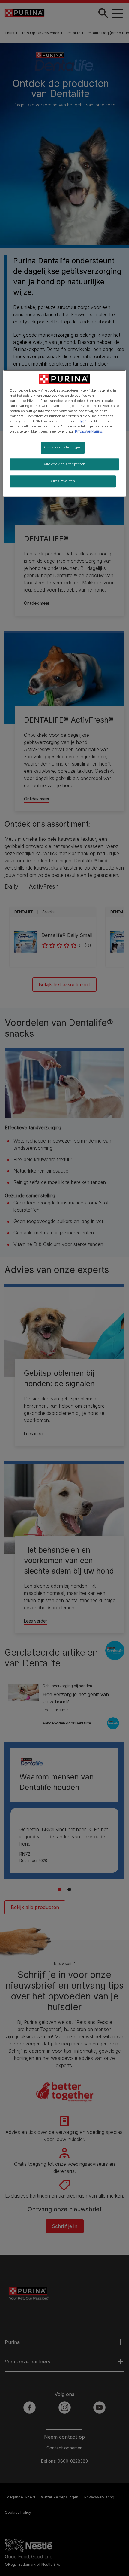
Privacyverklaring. (89, 431)
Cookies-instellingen (63, 447)
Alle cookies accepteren (64, 464)
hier (83, 421)
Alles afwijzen (63, 481)
